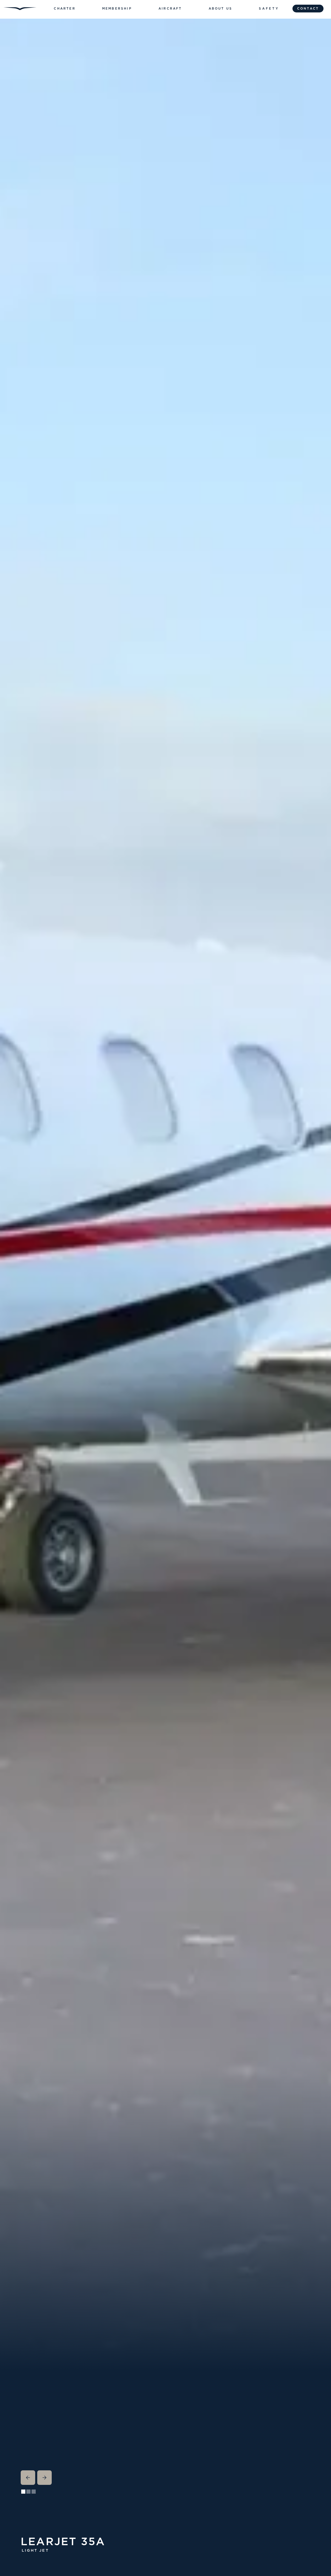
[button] (65, 9)
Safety (269, 9)
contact (308, 9)
